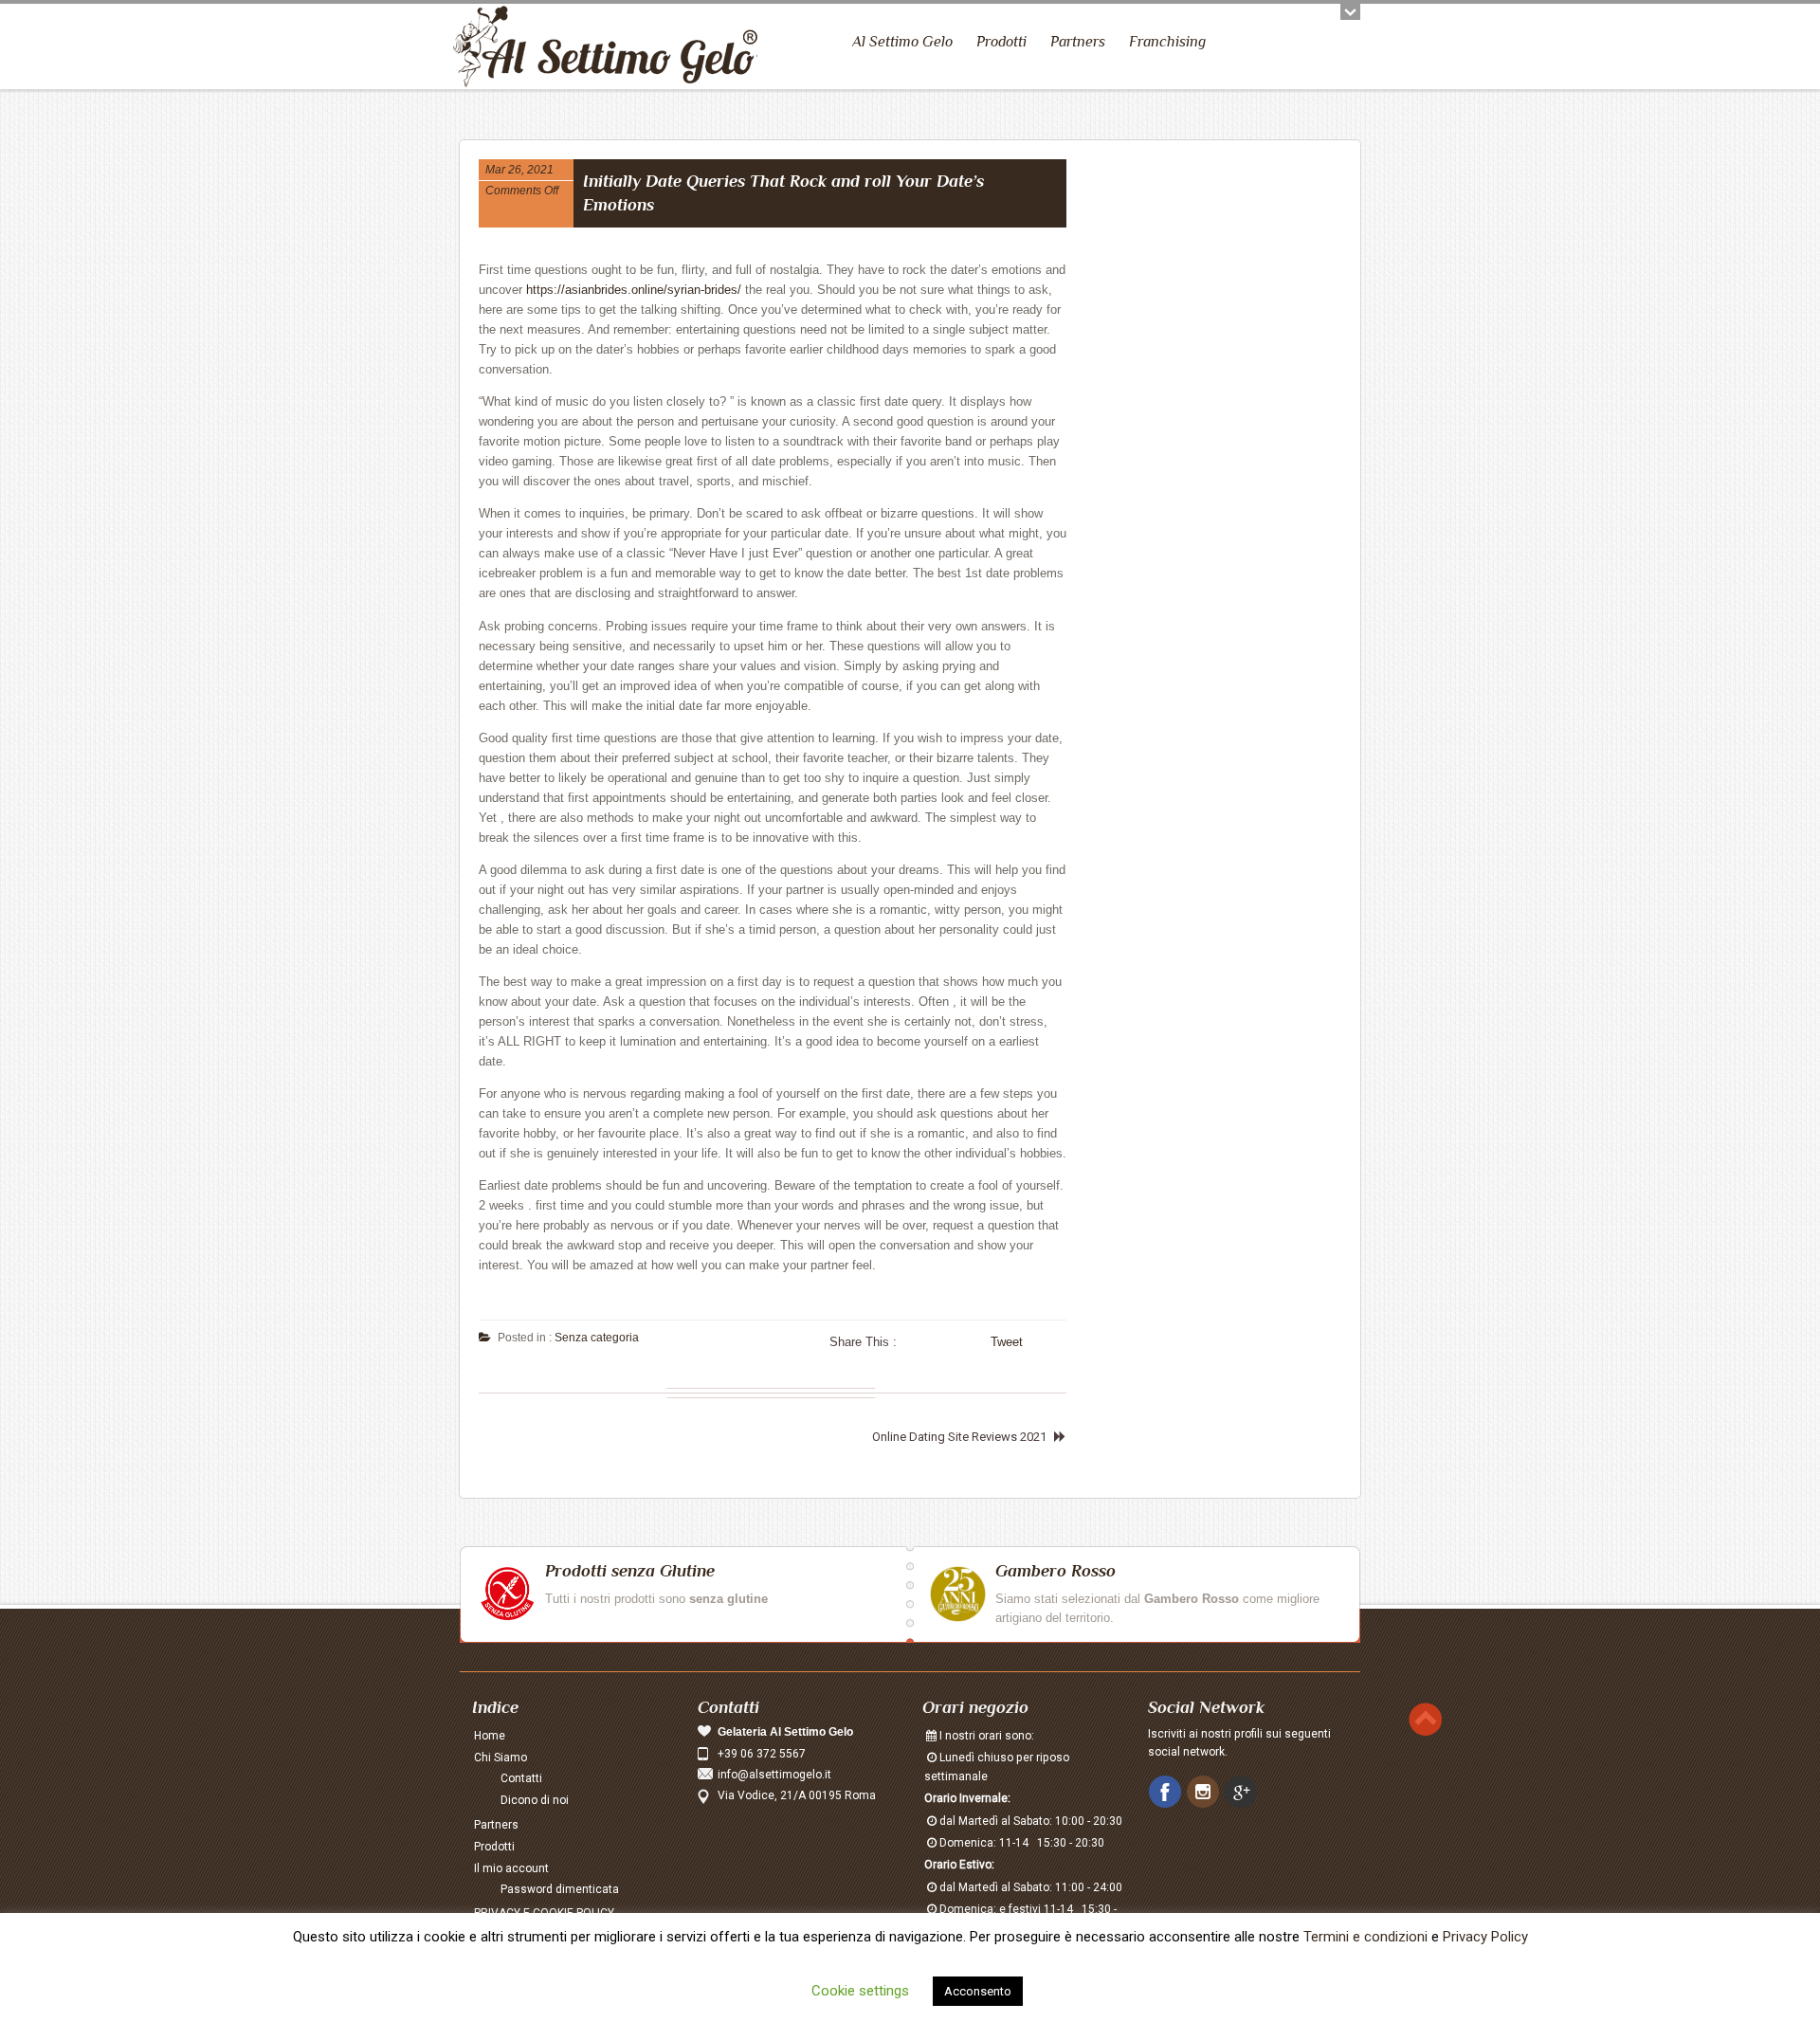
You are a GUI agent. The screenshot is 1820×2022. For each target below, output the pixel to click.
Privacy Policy (1485, 1937)
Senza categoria (597, 1338)
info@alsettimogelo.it (774, 1775)
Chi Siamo (500, 1758)
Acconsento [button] (978, 1991)
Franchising (1167, 42)
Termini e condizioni (1365, 1937)
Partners (1078, 42)
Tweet (1007, 1342)
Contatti (521, 1778)
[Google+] (1243, 1793)
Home (490, 1736)
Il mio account (511, 1868)
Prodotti (1001, 42)
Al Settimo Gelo (902, 42)
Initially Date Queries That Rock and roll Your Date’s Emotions (783, 193)
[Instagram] (1205, 1793)
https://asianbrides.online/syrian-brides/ (634, 290)
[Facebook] (1167, 1793)
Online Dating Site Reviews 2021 (959, 1437)
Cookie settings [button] (860, 1991)
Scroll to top (1425, 1719)
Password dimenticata (560, 1889)
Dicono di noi (535, 1800)
